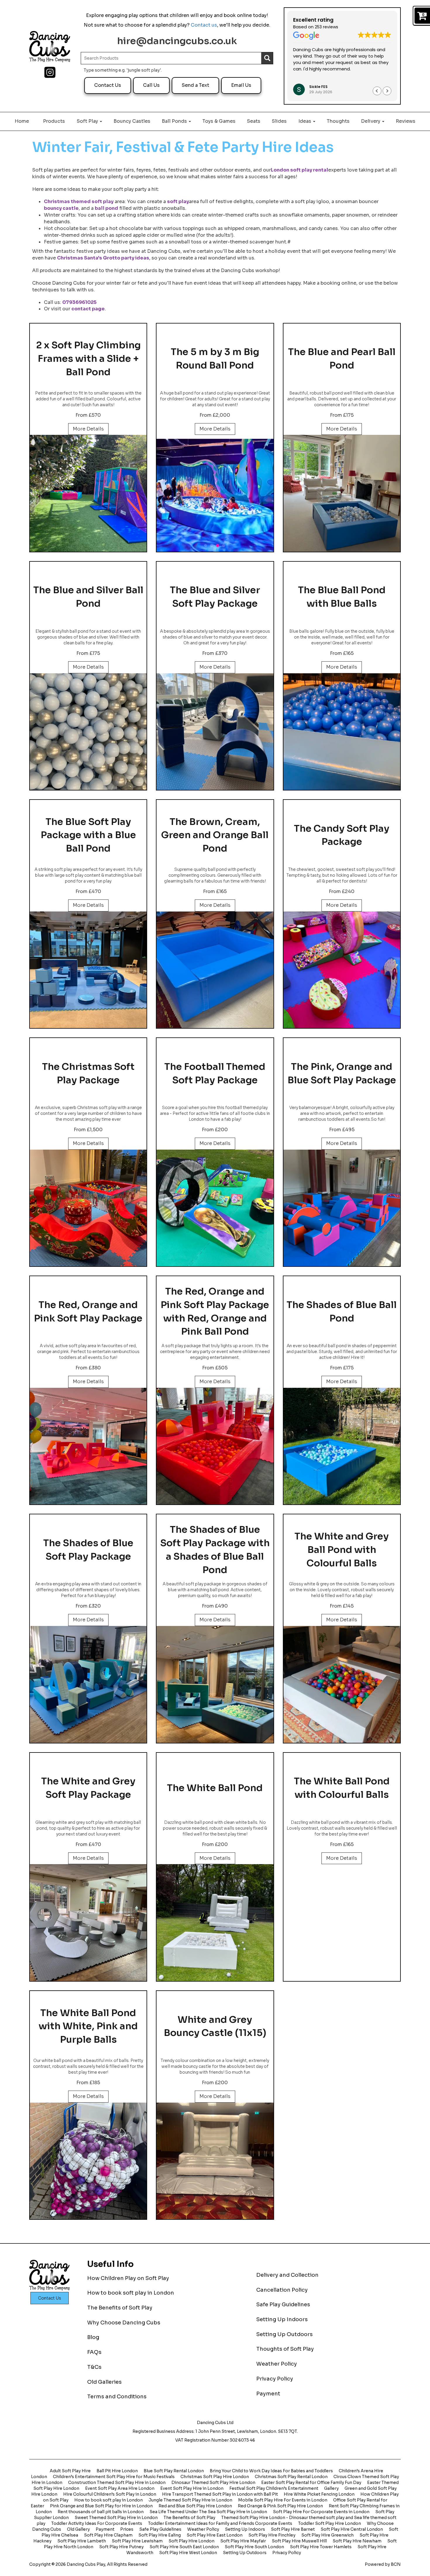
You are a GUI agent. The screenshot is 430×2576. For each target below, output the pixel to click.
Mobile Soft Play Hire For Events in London (283, 2500)
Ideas (305, 121)
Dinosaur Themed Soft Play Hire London (213, 2482)
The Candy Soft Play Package (342, 835)
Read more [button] (304, 77)
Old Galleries (104, 2382)
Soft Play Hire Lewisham (137, 2541)
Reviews (406, 121)
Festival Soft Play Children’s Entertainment (274, 2488)
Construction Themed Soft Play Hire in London (117, 2482)
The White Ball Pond (215, 1788)
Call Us (151, 85)
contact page (88, 309)
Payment (268, 2394)
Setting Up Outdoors (284, 2334)
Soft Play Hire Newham (357, 2541)
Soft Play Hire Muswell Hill (299, 2541)
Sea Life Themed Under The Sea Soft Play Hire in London (208, 2512)
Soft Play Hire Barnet (293, 2529)
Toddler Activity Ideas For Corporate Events (97, 2523)
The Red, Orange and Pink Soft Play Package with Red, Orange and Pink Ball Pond (215, 1311)
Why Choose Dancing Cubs (124, 2323)
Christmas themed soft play (79, 201)
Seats (254, 121)
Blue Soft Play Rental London (174, 2471)
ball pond (106, 208)
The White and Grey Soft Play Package (88, 1788)
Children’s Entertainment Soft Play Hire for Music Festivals (114, 2477)
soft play (178, 201)
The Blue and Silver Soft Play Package (215, 597)
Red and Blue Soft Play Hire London (195, 2506)
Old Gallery (78, 2529)
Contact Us (108, 85)
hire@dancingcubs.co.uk (177, 41)
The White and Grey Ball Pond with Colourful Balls (342, 1550)
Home (22, 121)
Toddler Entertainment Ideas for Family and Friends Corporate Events (220, 2523)
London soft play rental (300, 170)
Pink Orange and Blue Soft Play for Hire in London (101, 2506)
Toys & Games (219, 121)
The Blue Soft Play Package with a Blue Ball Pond (88, 835)
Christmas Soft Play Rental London (291, 2477)
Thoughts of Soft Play (285, 2349)
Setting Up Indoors (282, 2319)
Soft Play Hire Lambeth (82, 2541)
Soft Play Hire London (191, 2541)
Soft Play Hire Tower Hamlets (321, 2547)
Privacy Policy (275, 2379)
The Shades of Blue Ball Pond (342, 1312)
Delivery (371, 121)
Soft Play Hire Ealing (160, 2535)
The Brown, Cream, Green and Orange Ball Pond (215, 835)
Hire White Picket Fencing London (319, 2494)
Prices (127, 2529)
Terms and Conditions (117, 2397)
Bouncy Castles (132, 121)
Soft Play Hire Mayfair (243, 2541)
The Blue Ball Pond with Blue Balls (342, 597)
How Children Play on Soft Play (128, 2278)
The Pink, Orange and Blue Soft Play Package (342, 1073)
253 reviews (326, 27)
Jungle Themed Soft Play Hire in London (190, 2500)
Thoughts (338, 121)
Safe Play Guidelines (283, 2305)
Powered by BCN (383, 2564)
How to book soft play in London (131, 2293)
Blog (93, 2337)
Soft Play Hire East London (215, 2535)
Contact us (204, 25)
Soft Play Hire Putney (121, 2547)
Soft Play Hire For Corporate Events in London (321, 2512)
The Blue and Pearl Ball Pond (342, 359)
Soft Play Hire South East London (184, 2547)
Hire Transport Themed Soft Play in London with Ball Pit (220, 2494)
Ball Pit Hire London (117, 2471)
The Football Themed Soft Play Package (215, 1073)
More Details (88, 429)
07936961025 (79, 302)
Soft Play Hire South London (254, 2547)
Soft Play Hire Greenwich (327, 2535)
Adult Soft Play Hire (70, 2471)
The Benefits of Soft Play (120, 2308)
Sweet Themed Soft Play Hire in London (116, 2518)
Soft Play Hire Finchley (272, 2535)
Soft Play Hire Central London (352, 2529)
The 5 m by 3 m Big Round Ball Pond (215, 359)
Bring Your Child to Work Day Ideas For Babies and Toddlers (271, 2471)
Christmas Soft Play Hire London (215, 2477)
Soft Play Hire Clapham (108, 2535)
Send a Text (195, 85)
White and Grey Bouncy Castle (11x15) (215, 2026)
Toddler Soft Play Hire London (330, 2523)
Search (267, 58)
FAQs (94, 2352)
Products (54, 121)
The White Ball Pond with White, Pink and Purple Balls (88, 2026)
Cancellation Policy (282, 2290)
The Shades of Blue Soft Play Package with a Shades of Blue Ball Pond (215, 1550)
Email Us (241, 85)
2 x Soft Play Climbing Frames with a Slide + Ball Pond (88, 358)
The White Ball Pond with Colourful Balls (342, 1788)
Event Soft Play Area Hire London (120, 2488)
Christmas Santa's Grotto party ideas (103, 258)
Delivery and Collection (287, 2275)
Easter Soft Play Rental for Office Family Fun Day (311, 2482)
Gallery (331, 2488)
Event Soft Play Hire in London (192, 2488)
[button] (387, 91)
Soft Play (88, 121)
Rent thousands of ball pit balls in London (101, 2512)
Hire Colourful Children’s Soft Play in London (110, 2494)
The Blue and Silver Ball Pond (88, 597)
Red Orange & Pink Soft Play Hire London (280, 2506)
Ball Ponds (175, 121)
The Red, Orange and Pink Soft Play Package (88, 1312)
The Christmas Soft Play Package (88, 1073)
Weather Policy (277, 2364)
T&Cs (94, 2367)
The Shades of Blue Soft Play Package (88, 1550)
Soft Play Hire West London (188, 2553)
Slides (279, 121)
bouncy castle (61, 208)
